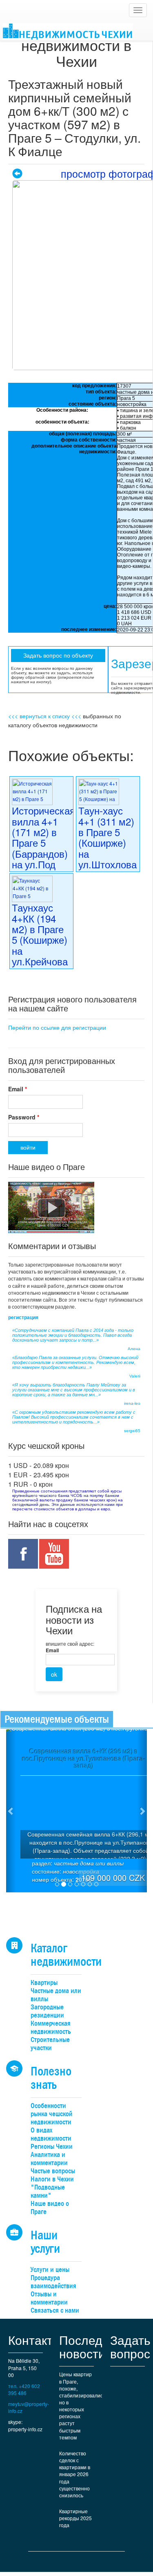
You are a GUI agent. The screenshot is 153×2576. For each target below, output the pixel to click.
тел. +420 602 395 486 (24, 2389)
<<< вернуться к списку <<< (45, 716)
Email (18, 1089)
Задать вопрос (130, 2346)
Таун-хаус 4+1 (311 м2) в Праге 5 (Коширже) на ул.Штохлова (108, 837)
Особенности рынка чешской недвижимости (51, 2114)
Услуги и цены (50, 2270)
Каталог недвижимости (66, 1955)
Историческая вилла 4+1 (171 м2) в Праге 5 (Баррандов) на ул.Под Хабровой (43, 842)
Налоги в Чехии (52, 2179)
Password (24, 1117)
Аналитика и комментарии (49, 2159)
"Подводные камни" (48, 2191)
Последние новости (91, 2346)
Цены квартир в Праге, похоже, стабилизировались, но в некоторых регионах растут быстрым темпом (81, 2405)
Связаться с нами (55, 2310)
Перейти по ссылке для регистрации (57, 1027)
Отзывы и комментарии (49, 2298)
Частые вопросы (53, 2171)
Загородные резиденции (47, 2011)
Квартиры (44, 1983)
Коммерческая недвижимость (51, 2027)
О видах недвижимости (51, 2134)
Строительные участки (50, 2044)
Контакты (35, 2340)
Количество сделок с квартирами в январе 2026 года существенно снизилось (75, 2474)
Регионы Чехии (52, 2147)
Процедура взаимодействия (53, 2282)
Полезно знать (51, 2078)
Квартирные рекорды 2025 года (75, 2518)
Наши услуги (45, 2242)
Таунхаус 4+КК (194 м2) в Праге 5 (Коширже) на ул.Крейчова (40, 934)
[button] (11, 1811)
